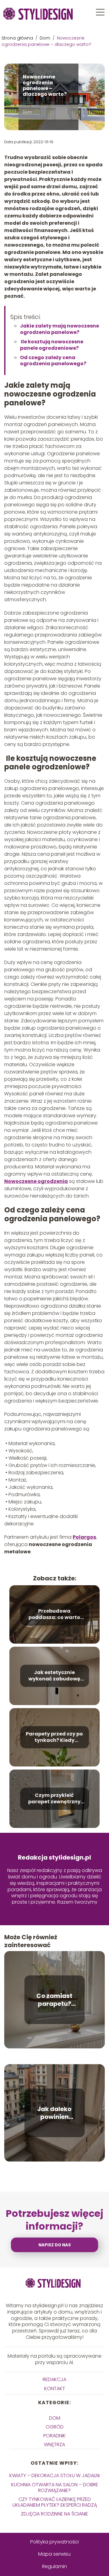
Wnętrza (54, 2444)
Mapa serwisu (54, 2554)
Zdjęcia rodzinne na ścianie (54, 2514)
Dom (46, 38)
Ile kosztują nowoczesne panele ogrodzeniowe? (52, 345)
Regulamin (54, 2566)
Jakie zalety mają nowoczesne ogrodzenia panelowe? (59, 329)
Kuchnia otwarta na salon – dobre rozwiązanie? (55, 2488)
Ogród (55, 2427)
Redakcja (54, 2379)
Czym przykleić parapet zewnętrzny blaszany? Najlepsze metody (54, 1799)
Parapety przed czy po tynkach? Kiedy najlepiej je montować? (54, 1737)
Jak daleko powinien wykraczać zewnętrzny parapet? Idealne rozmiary (54, 2113)
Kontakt (55, 2389)
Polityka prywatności (54, 2542)
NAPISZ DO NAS (55, 2245)
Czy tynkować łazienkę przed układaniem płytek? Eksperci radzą (55, 2502)
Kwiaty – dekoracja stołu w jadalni (54, 2475)
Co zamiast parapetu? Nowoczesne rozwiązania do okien (54, 2000)
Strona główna (18, 38)
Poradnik (54, 2436)
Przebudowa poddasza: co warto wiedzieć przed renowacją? (54, 1614)
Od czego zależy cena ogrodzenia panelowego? (53, 361)
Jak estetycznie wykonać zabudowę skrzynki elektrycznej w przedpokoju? (54, 1676)
